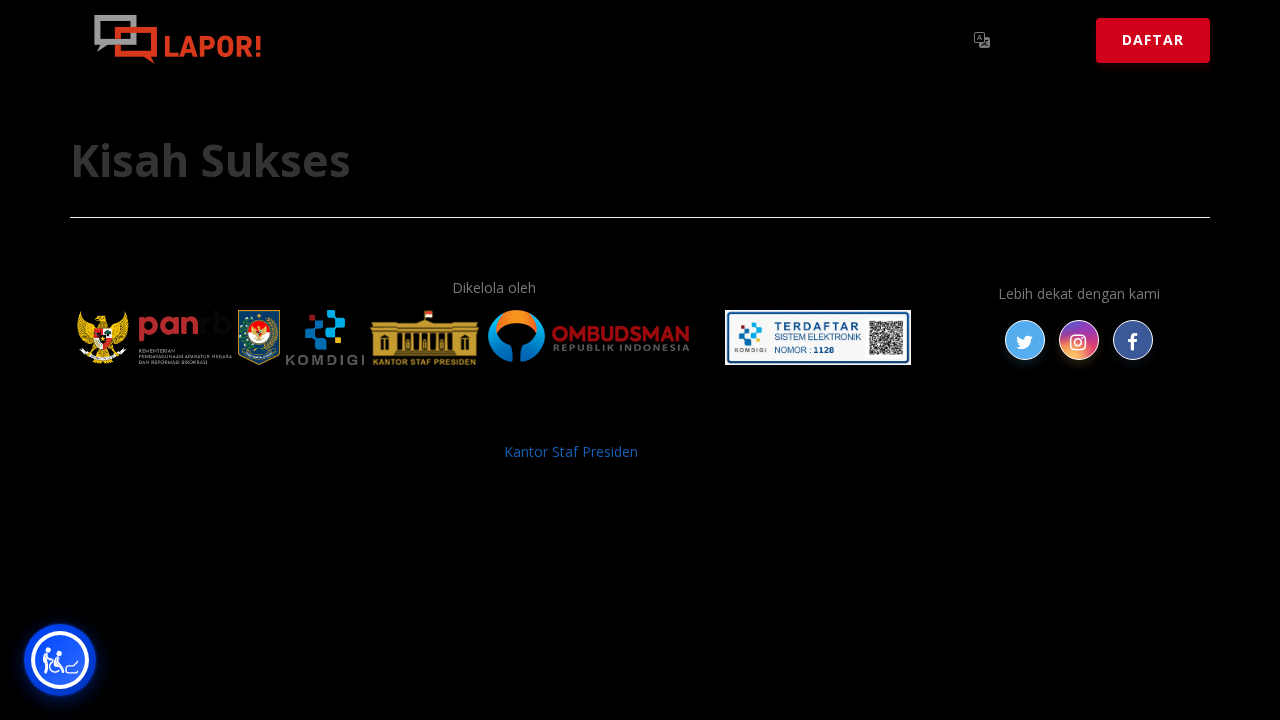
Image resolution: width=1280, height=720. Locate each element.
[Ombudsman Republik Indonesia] (600, 337)
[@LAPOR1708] (1025, 340)
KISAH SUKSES (469, 418)
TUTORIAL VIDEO (887, 418)
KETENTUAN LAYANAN (610, 418)
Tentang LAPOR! (369, 39)
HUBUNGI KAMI (1012, 418)
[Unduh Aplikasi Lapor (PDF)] (818, 337)
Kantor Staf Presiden (571, 451)
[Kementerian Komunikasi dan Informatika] (325, 337)
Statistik (501, 39)
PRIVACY (245, 418)
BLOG (388, 418)
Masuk (1045, 39)
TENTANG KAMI (759, 418)
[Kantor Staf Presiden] (424, 337)
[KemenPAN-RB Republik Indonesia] (154, 337)
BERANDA (321, 418)
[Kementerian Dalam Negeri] (259, 337)
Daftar (1153, 39)
